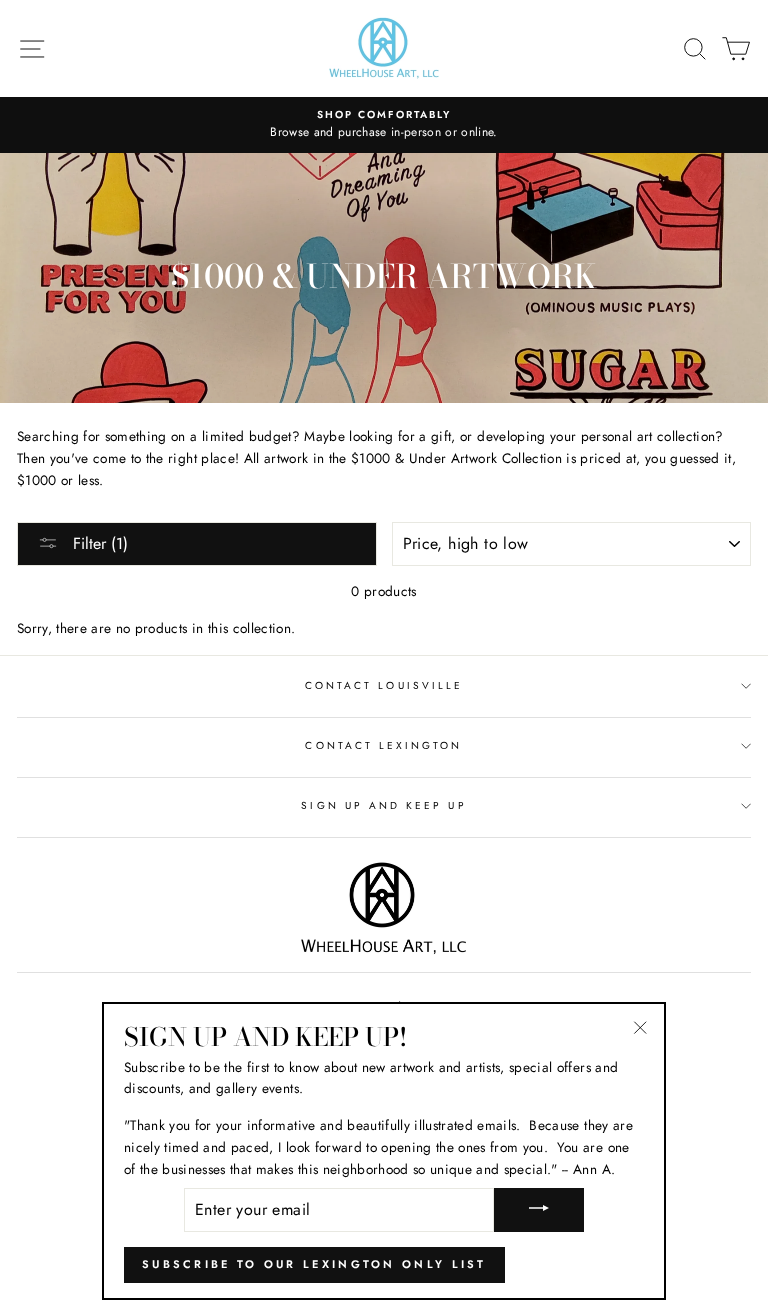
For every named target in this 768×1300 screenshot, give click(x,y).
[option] (384, 125)
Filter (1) (98, 543)
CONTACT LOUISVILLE (384, 685)
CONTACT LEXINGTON (383, 745)
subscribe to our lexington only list (314, 1264)
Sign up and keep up (383, 805)
